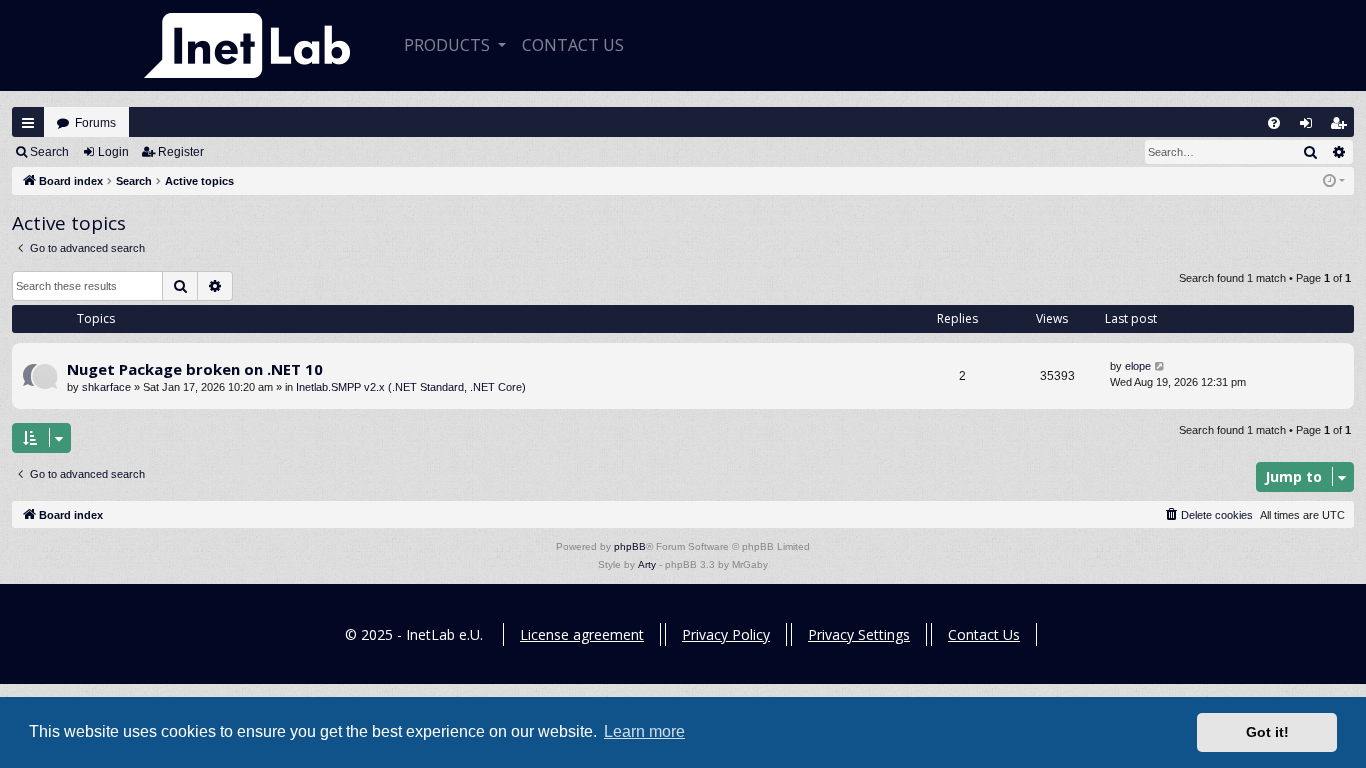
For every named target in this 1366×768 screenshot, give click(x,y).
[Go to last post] (1160, 366)
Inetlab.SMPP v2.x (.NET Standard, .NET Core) (411, 387)
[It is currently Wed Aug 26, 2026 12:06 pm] (1334, 181)
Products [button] (449, 45)
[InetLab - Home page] (247, 45)
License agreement (582, 634)
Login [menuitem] (1310, 127)
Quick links (28, 123)
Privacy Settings (859, 634)
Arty (647, 564)
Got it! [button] (1267, 732)
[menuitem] (1274, 123)
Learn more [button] (644, 731)
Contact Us (984, 634)
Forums (95, 123)
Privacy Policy (726, 634)
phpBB (630, 546)
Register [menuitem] (1342, 127)
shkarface (106, 387)
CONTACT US (573, 45)
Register (181, 152)
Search (49, 152)
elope (1138, 366)
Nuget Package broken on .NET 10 (195, 369)
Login (113, 152)
